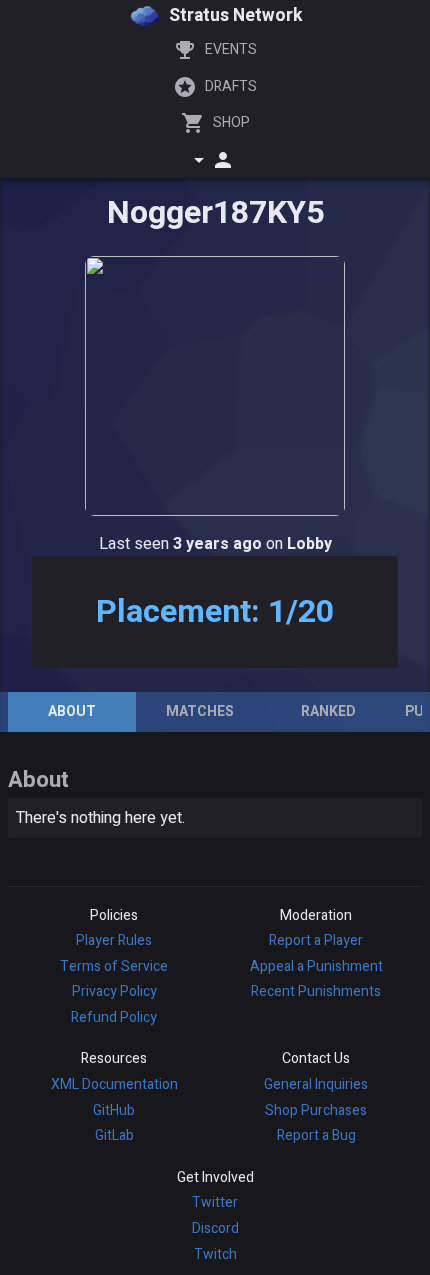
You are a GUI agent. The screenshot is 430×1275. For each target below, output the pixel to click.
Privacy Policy (114, 991)
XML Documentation (114, 1084)
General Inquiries (316, 1084)
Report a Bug (316, 1135)
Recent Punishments (316, 991)
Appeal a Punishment (316, 966)
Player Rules (114, 940)
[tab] (72, 712)
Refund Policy (114, 1017)
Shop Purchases (316, 1110)
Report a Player (316, 940)
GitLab (114, 1135)
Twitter (215, 1202)
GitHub (114, 1110)
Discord (215, 1228)
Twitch (215, 1254)
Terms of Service (114, 966)
